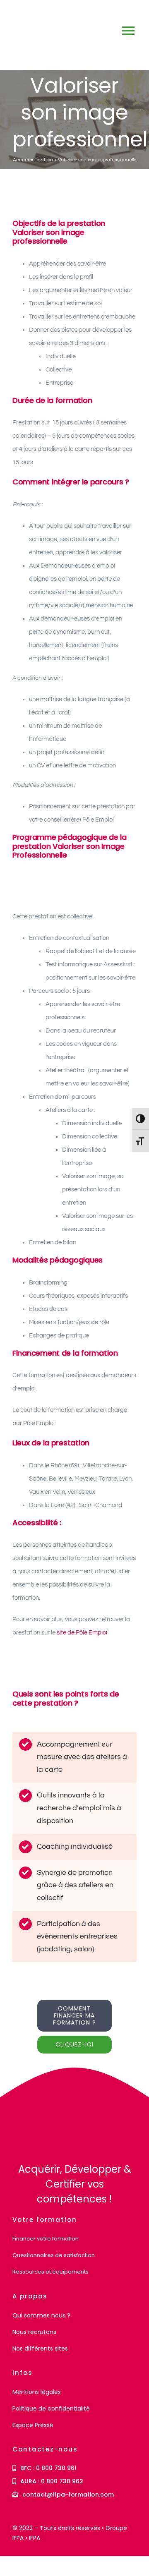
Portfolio (44, 160)
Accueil (21, 160)
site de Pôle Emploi (83, 1633)
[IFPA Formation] (36, 2105)
